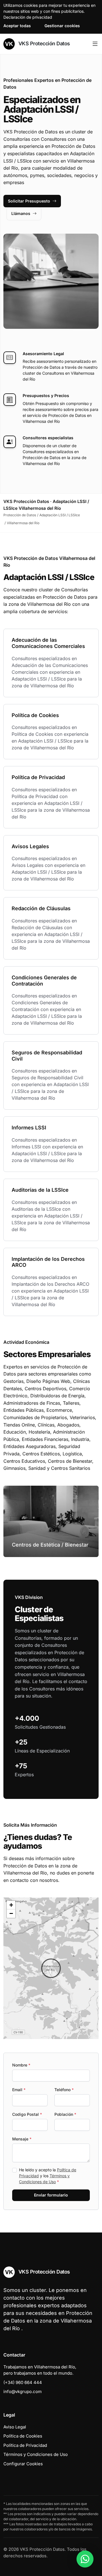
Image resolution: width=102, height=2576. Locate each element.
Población (65, 2114)
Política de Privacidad (25, 2445)
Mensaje (22, 2139)
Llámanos (21, 213)
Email (19, 2090)
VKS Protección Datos (43, 43)
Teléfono (64, 2090)
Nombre (21, 2065)
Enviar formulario (51, 2195)
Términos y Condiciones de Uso (36, 2454)
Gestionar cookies (62, 26)
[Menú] (95, 44)
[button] (51, 1968)
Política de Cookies (23, 2436)
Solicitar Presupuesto (29, 201)
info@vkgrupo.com (23, 2391)
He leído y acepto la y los (48, 2176)
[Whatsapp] (85, 2559)
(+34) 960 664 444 (23, 2382)
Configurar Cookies (23, 2464)
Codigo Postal (27, 2114)
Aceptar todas (17, 26)
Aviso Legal (15, 2427)
